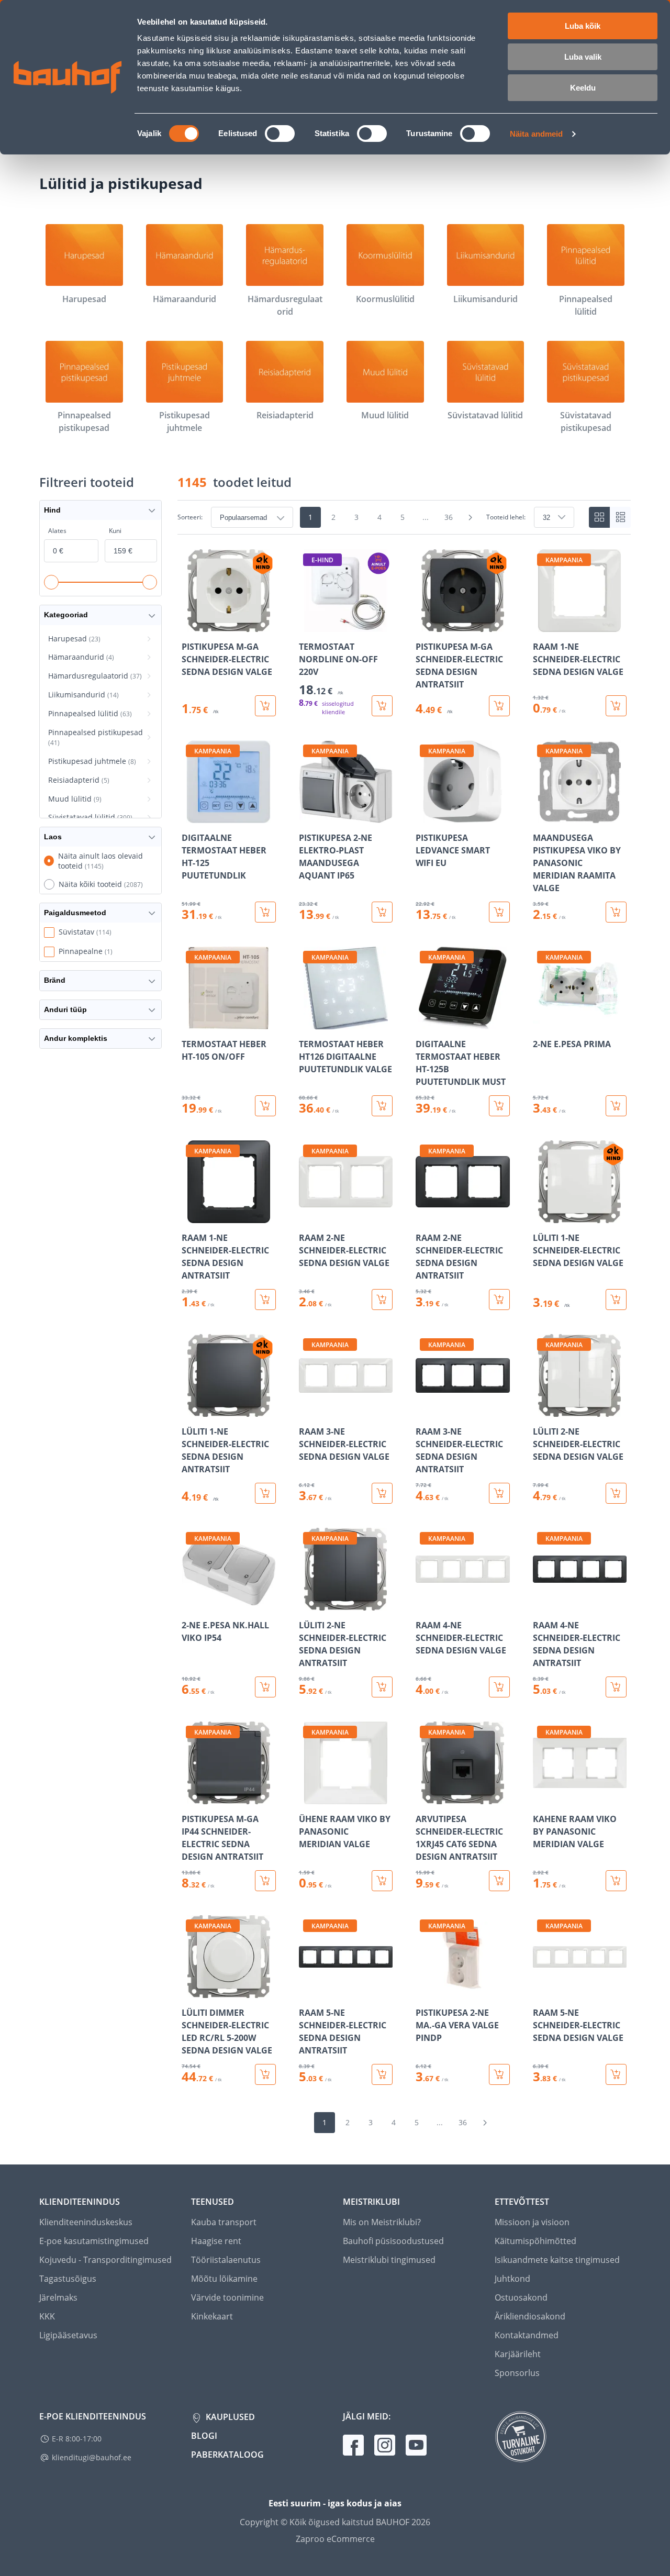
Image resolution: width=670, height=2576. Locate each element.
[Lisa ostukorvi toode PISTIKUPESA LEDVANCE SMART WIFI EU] (499, 912)
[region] (404, 1317)
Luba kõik (583, 26)
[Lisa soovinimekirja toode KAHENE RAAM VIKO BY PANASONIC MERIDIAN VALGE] (542, 1797)
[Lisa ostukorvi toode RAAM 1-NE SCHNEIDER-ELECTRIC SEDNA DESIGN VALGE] (616, 706)
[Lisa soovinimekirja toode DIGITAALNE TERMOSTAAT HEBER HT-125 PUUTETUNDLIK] (191, 816)
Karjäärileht (518, 2354)
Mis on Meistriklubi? (382, 2222)
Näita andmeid (536, 134)
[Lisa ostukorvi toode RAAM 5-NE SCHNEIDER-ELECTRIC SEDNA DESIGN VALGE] (616, 2074)
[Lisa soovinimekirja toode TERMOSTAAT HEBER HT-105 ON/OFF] (191, 1022)
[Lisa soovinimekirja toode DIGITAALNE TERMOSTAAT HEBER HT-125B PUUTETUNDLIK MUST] (425, 1022)
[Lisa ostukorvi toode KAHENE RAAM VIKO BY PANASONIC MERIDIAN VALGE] (616, 1881)
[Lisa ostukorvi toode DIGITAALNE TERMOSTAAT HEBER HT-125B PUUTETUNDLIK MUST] (499, 1106)
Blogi (204, 2436)
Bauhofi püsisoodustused (393, 2241)
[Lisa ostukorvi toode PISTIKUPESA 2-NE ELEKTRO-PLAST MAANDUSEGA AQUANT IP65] (382, 912)
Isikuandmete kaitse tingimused (557, 2260)
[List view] (620, 517)
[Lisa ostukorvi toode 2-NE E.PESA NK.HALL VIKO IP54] (265, 1687)
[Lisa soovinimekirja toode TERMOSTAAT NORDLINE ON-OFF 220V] (308, 625)
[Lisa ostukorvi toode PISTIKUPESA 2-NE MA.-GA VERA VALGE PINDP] (499, 2074)
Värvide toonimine (227, 2297)
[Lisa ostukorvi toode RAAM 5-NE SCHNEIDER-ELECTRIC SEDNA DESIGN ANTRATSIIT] (382, 2074)
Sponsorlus (517, 2373)
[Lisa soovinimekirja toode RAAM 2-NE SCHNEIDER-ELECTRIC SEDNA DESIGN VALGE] (308, 1216)
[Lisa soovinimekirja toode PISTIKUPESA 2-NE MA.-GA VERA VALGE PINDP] (425, 1991)
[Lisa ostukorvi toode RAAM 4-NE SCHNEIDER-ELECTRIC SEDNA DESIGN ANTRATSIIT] (616, 1687)
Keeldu (583, 88)
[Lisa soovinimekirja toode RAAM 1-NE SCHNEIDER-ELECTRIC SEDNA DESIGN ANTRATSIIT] (191, 1216)
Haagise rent (216, 2241)
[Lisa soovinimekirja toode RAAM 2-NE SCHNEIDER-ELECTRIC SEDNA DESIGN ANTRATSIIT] (425, 1216)
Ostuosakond (521, 2297)
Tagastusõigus (68, 2279)
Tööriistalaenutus (226, 2260)
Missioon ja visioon (532, 2222)
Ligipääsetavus (68, 2335)
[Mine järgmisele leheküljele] (471, 517)
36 (449, 517)
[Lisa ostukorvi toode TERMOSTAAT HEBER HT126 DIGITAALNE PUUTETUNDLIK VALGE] (382, 1106)
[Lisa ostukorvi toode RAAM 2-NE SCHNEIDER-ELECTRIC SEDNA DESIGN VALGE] (382, 1300)
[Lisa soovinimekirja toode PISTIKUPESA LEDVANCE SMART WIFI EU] (425, 816)
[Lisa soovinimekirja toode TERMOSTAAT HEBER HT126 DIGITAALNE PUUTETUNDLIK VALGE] (308, 1022)
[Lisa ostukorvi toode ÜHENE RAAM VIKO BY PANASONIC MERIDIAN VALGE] (382, 1881)
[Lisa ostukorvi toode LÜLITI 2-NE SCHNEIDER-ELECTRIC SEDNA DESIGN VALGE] (616, 1493)
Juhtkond (512, 2279)
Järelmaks (58, 2297)
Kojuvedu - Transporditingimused (105, 2260)
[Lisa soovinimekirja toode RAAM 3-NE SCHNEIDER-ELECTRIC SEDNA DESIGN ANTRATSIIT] (425, 1409)
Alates (57, 531)
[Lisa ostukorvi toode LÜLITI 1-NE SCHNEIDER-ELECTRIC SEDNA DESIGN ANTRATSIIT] (265, 1493)
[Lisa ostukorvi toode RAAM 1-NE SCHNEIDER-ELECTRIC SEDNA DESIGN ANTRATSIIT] (265, 1300)
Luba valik (583, 57)
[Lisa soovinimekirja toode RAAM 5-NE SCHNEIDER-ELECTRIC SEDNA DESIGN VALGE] (542, 1991)
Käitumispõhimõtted (535, 2241)
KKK (47, 2316)
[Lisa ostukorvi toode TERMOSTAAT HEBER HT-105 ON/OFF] (265, 1106)
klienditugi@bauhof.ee (92, 2457)
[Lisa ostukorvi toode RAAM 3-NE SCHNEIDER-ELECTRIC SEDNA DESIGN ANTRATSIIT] (499, 1493)
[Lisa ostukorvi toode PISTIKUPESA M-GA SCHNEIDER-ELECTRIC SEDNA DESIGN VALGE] (265, 706)
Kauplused (229, 2417)
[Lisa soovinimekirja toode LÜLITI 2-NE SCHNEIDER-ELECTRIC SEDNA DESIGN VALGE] (542, 1409)
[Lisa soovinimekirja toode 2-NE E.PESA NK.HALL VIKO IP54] (191, 1603)
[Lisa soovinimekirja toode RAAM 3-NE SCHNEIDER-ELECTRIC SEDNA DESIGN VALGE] (308, 1409)
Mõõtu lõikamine (224, 2279)
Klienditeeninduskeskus (86, 2222)
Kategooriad (66, 615)
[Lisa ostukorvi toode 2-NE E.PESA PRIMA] (616, 1106)
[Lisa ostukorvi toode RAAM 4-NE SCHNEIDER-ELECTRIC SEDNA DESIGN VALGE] (499, 1687)
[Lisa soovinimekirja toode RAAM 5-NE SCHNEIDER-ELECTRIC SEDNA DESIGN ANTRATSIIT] (308, 1991)
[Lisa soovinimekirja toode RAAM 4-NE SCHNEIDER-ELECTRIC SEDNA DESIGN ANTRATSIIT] (542, 1603)
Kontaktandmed (527, 2335)
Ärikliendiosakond (530, 2316)
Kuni (115, 531)
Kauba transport (224, 2222)
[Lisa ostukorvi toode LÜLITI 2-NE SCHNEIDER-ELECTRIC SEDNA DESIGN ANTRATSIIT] (382, 1687)
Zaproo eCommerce (335, 2539)
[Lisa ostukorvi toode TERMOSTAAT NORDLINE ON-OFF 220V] (382, 706)
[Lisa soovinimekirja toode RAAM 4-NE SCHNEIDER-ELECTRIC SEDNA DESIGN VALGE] (425, 1603)
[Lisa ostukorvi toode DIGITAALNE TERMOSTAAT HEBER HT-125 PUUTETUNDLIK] (265, 912)
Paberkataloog (227, 2455)
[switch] (280, 134)
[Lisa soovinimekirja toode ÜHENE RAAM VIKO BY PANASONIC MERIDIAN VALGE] (308, 1797)
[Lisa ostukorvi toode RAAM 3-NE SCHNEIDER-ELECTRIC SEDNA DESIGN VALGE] (382, 1493)
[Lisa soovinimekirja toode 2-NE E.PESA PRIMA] (542, 1022)
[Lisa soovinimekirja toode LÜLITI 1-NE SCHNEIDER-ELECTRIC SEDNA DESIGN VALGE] (542, 1216)
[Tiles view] (599, 517)
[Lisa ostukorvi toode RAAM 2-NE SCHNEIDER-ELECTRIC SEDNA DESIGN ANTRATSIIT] (499, 1300)
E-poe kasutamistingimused (94, 2241)
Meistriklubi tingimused (389, 2260)
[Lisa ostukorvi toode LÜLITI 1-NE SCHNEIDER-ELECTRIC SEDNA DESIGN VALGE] (616, 1300)
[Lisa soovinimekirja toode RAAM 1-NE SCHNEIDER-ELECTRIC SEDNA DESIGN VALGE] (542, 625)
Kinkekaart (212, 2316)
